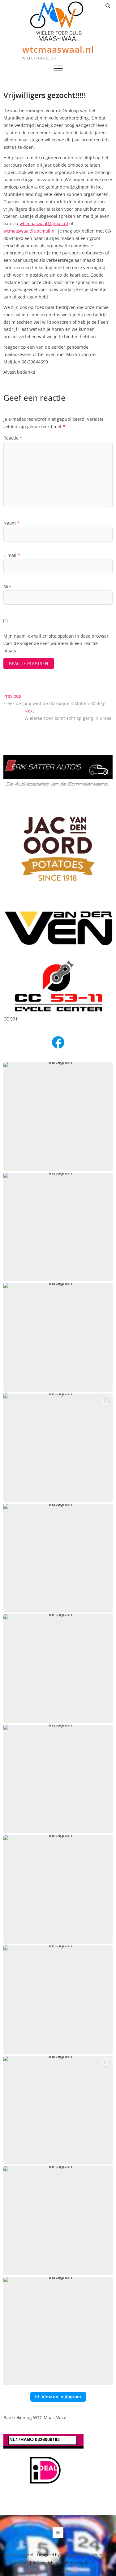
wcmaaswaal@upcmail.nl (30, 231)
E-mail (12, 555)
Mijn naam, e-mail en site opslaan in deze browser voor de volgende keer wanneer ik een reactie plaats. (56, 643)
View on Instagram (61, 2397)
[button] (58, 1116)
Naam (11, 523)
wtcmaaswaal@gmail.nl (44, 223)
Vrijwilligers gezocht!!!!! (45, 95)
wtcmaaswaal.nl (58, 49)
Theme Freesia (75, 2555)
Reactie (13, 438)
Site (7, 587)
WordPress (102, 2555)
